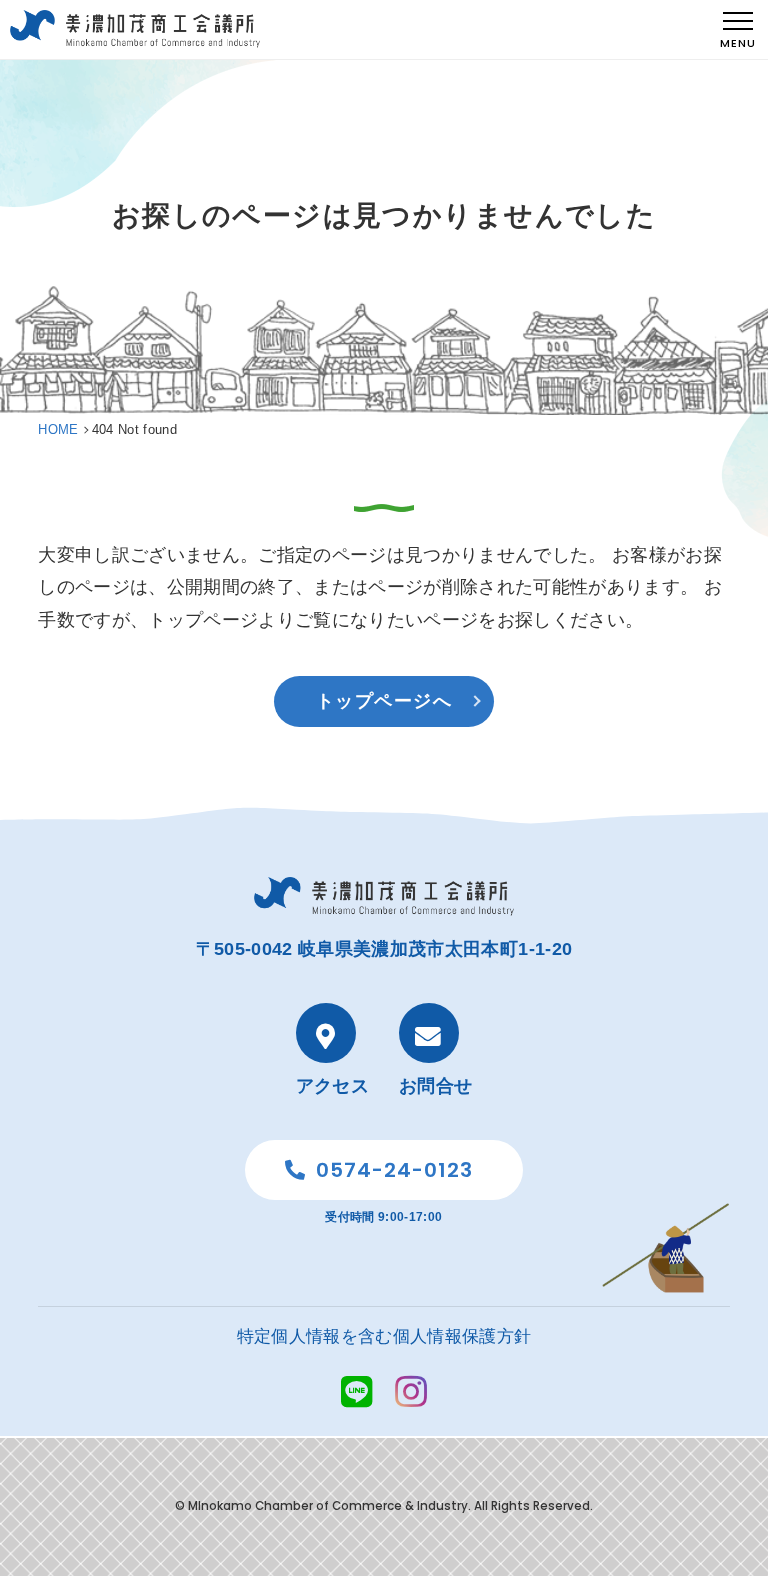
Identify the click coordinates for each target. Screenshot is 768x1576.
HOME (58, 429)
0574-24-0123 (394, 1170)
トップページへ (384, 701)
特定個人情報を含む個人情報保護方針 (384, 1336)
